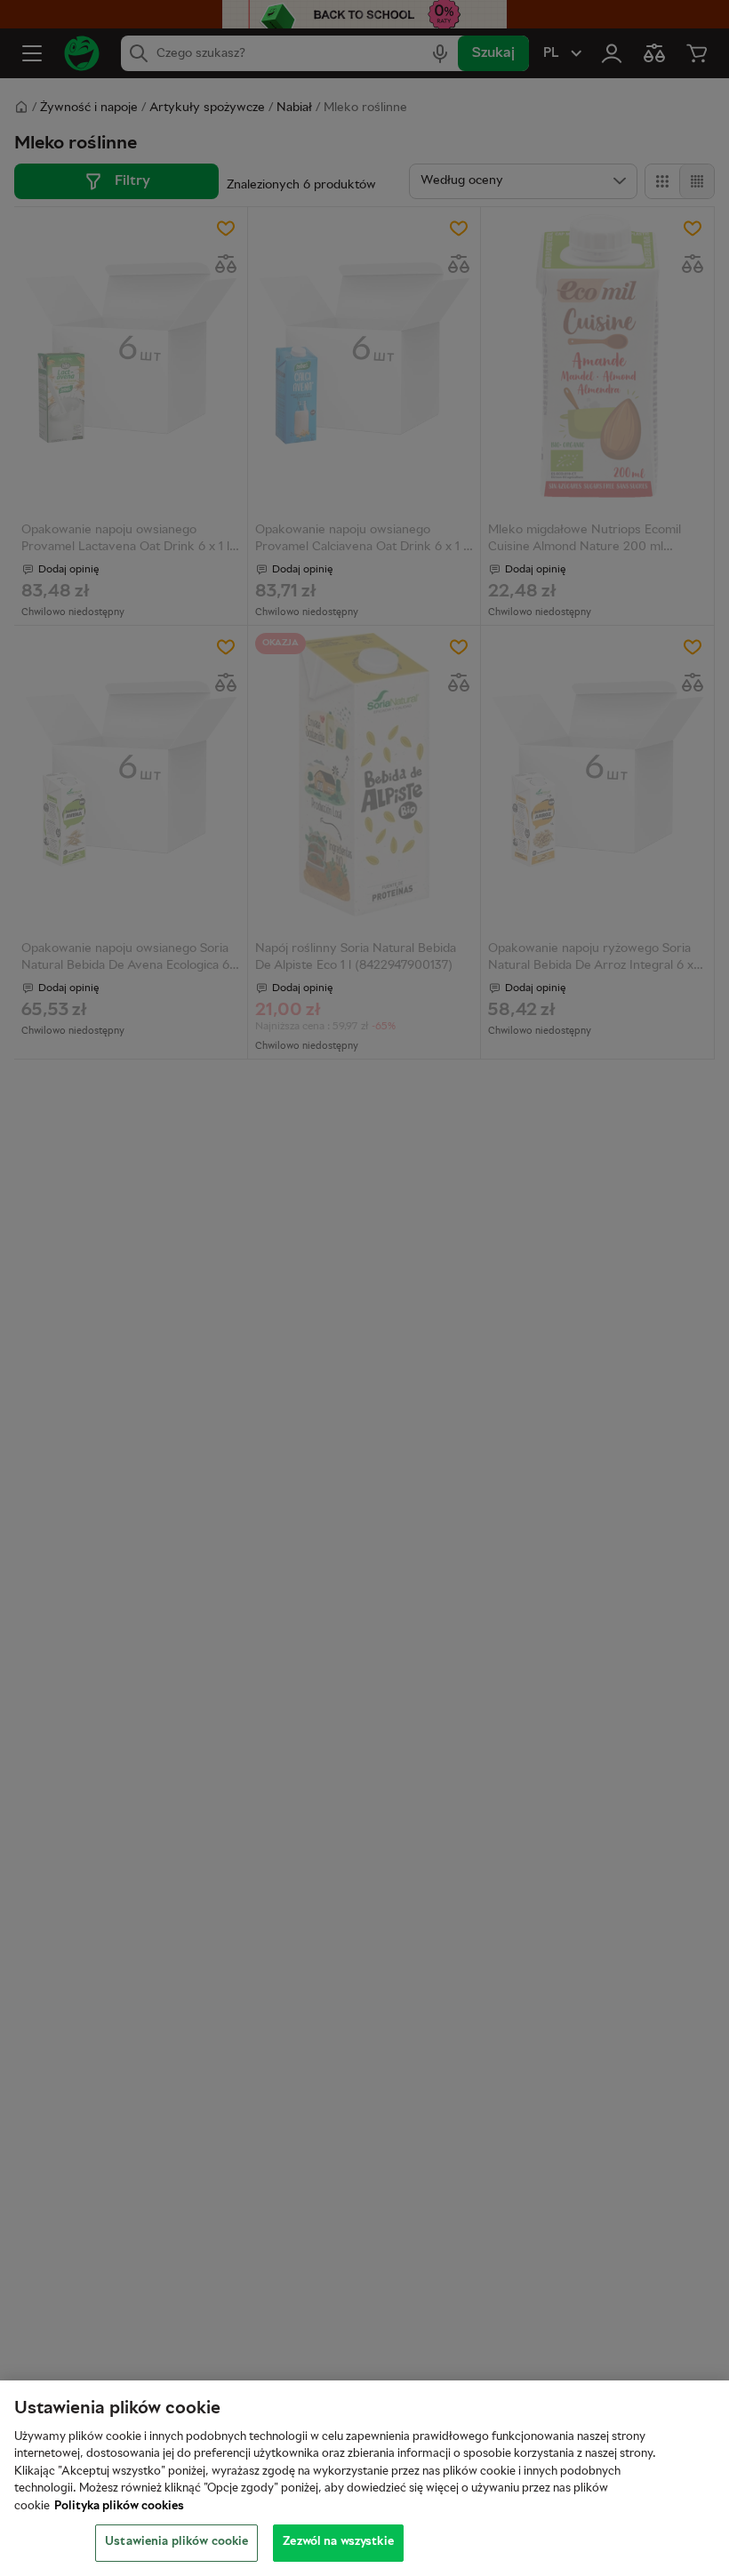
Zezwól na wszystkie (338, 2542)
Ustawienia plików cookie (176, 2542)
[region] (364, 2478)
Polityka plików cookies (119, 2507)
